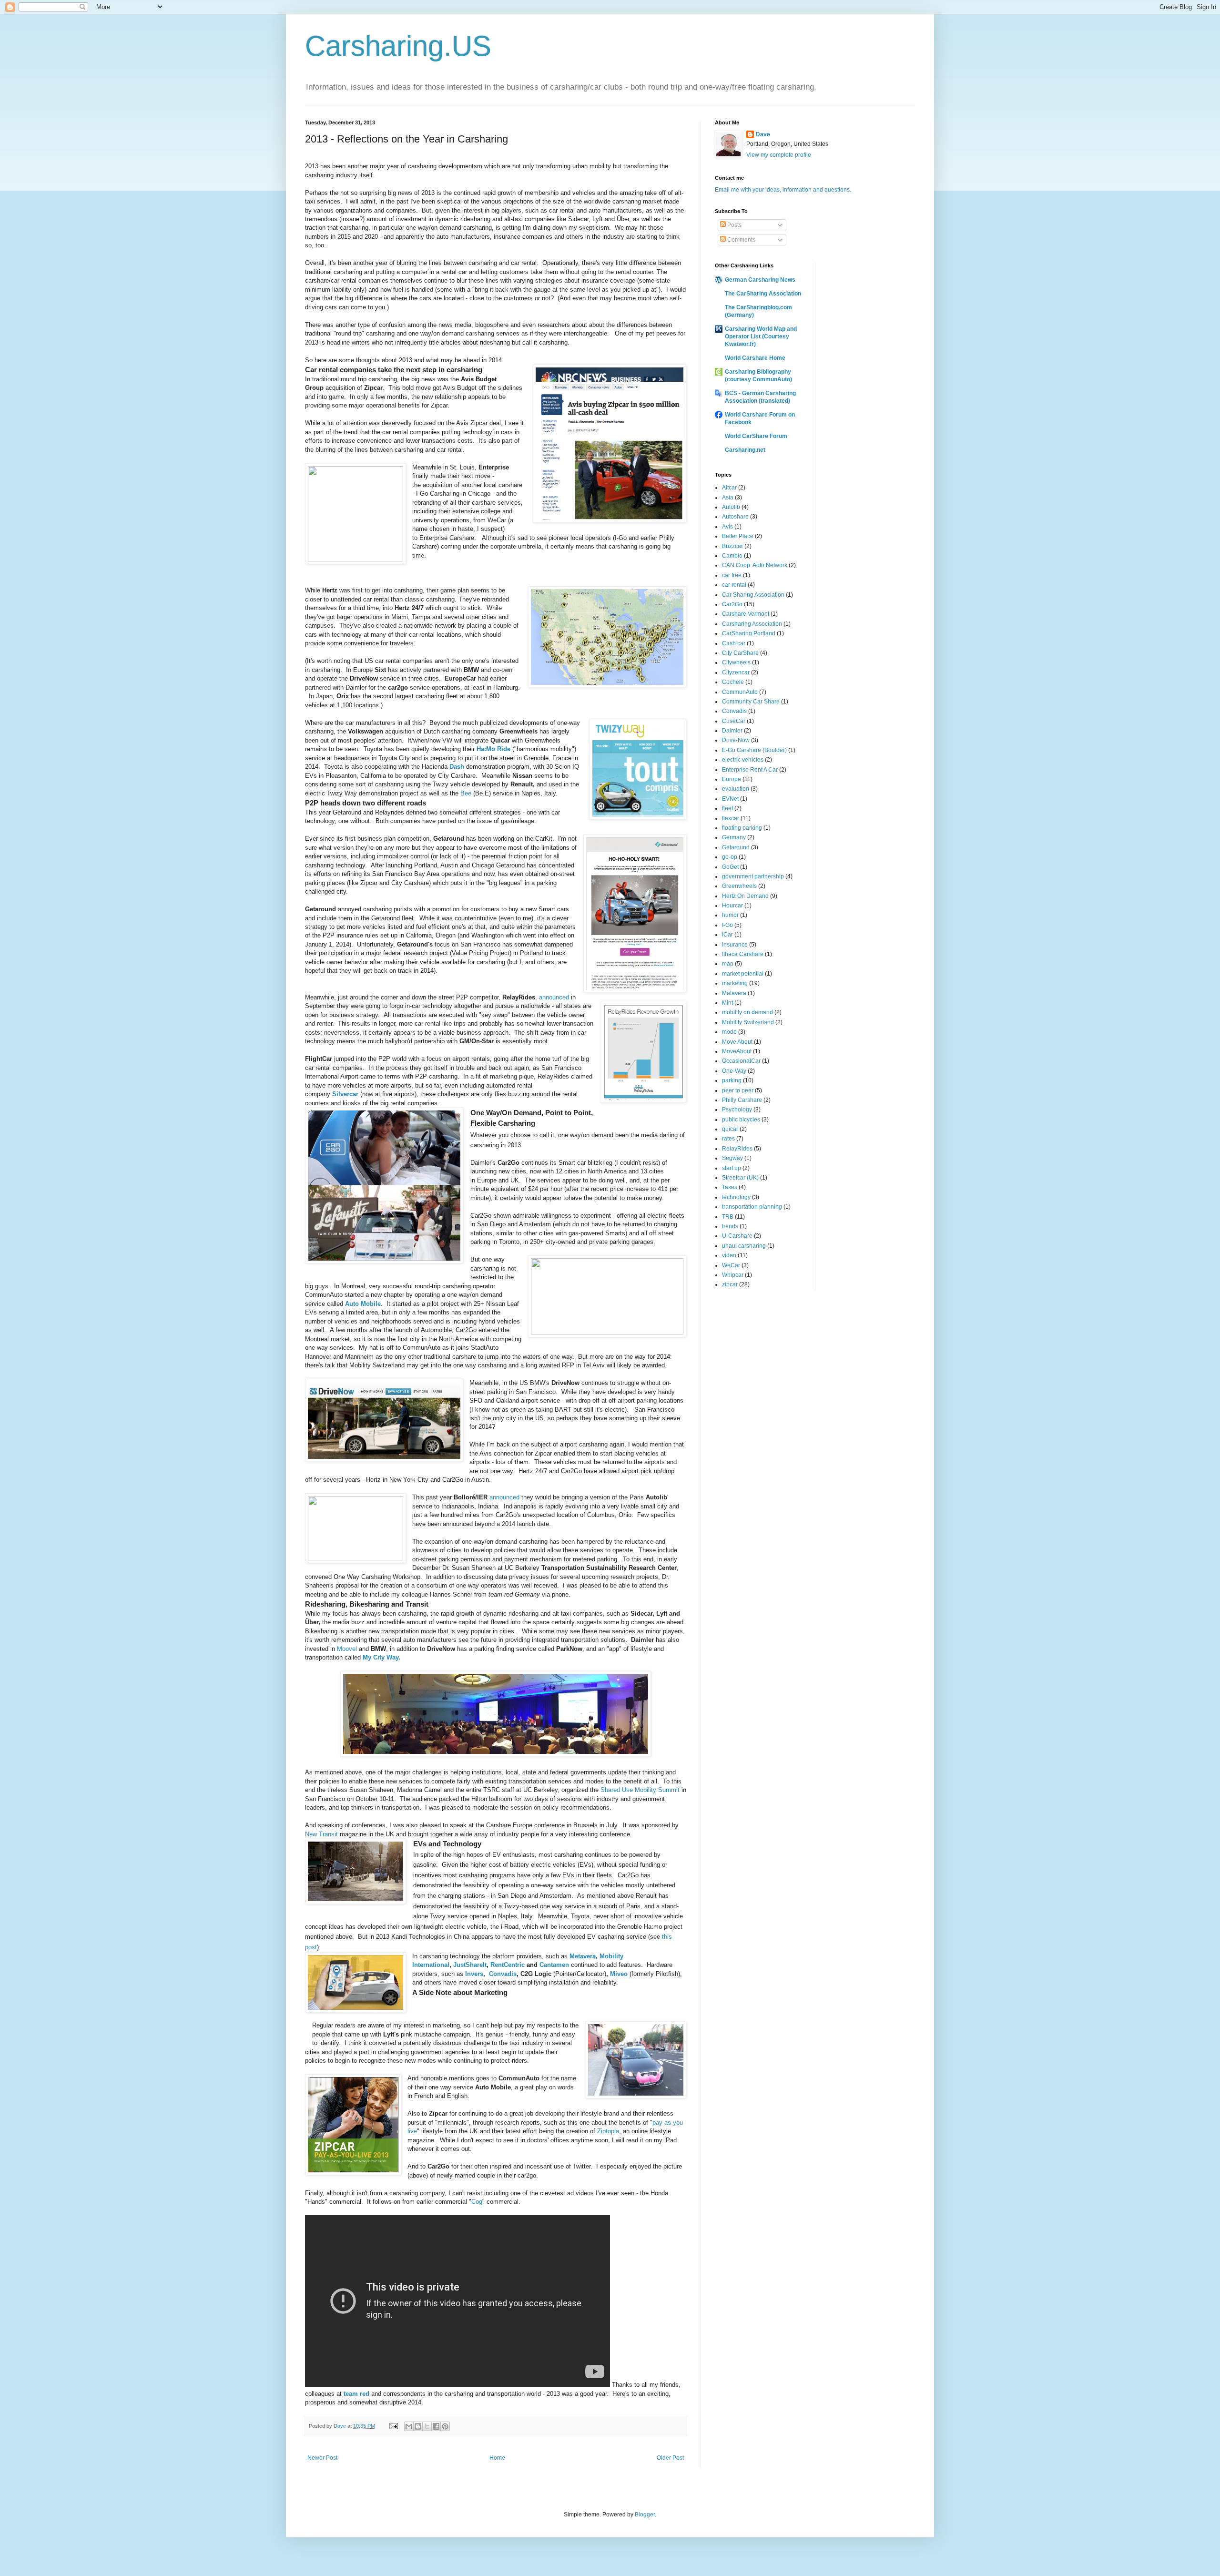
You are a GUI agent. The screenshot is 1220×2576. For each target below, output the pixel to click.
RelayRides (737, 1149)
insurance (735, 945)
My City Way (381, 1657)
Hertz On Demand (745, 896)
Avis (727, 527)
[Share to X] (427, 2426)
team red (356, 2394)
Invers (474, 1974)
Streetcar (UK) (740, 1178)
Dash (457, 767)
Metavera (583, 1956)
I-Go (727, 925)
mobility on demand (747, 1012)
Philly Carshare (742, 1100)
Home (497, 2458)
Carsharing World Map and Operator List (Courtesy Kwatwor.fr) (761, 336)
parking (732, 1080)
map (728, 964)
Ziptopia (608, 2131)
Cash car (734, 643)
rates (728, 1139)
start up (732, 1168)
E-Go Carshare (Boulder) (754, 750)
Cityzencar (736, 672)
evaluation (736, 789)
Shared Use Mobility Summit (640, 1790)
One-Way (734, 1071)
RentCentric (508, 1965)
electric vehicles (743, 760)
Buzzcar (732, 546)
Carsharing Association (752, 624)
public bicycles (741, 1120)
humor (730, 915)
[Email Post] (393, 2426)
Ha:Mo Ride (493, 749)
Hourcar (732, 906)
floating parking (742, 828)
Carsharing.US (398, 46)
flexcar (731, 818)
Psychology (737, 1110)
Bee (466, 793)
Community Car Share (751, 702)
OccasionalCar (741, 1061)
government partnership (753, 876)
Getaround (736, 847)
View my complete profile (779, 155)
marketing (735, 983)
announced (554, 997)
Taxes (730, 1187)
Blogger (645, 2515)
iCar (727, 935)
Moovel (347, 1649)
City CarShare (740, 653)
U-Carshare (737, 1236)
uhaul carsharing (744, 1246)
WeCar (731, 1265)
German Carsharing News (760, 280)
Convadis (503, 1974)
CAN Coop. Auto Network (755, 565)
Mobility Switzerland (748, 1022)
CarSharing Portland (749, 633)
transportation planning (752, 1207)
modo (729, 1032)
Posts (734, 225)
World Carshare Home (755, 358)
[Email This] (409, 2426)
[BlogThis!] (418, 2426)
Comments (741, 240)
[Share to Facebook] (436, 2426)
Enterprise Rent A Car (750, 770)
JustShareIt (470, 1965)
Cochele (733, 682)
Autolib (731, 507)
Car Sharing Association (753, 595)
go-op (730, 857)
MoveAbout (737, 1051)
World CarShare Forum (756, 436)
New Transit (321, 1834)
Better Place (738, 536)
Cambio (732, 556)
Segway (732, 1158)
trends (730, 1226)
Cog (477, 2202)
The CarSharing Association (763, 294)
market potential (743, 974)
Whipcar (733, 1275)
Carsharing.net (745, 450)
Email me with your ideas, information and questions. (783, 190)
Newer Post (322, 2458)
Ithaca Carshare (743, 954)
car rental (734, 585)
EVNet (730, 799)
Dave (763, 134)
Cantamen (554, 1965)
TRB (728, 1217)
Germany (734, 837)
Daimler (732, 731)
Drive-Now (736, 740)
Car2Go (732, 604)
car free (732, 575)
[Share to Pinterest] (445, 2426)
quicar (730, 1129)
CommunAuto (740, 692)
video (729, 1255)
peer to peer (738, 1090)
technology (736, 1197)
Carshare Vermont (746, 614)
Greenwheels (739, 886)
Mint (727, 1003)
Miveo (619, 1974)
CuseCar (734, 721)
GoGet (730, 867)
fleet (727, 808)
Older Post (670, 2458)
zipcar (730, 1284)
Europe (732, 779)
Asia (728, 498)
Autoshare (735, 517)
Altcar (729, 488)
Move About (737, 1042)
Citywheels (736, 662)
